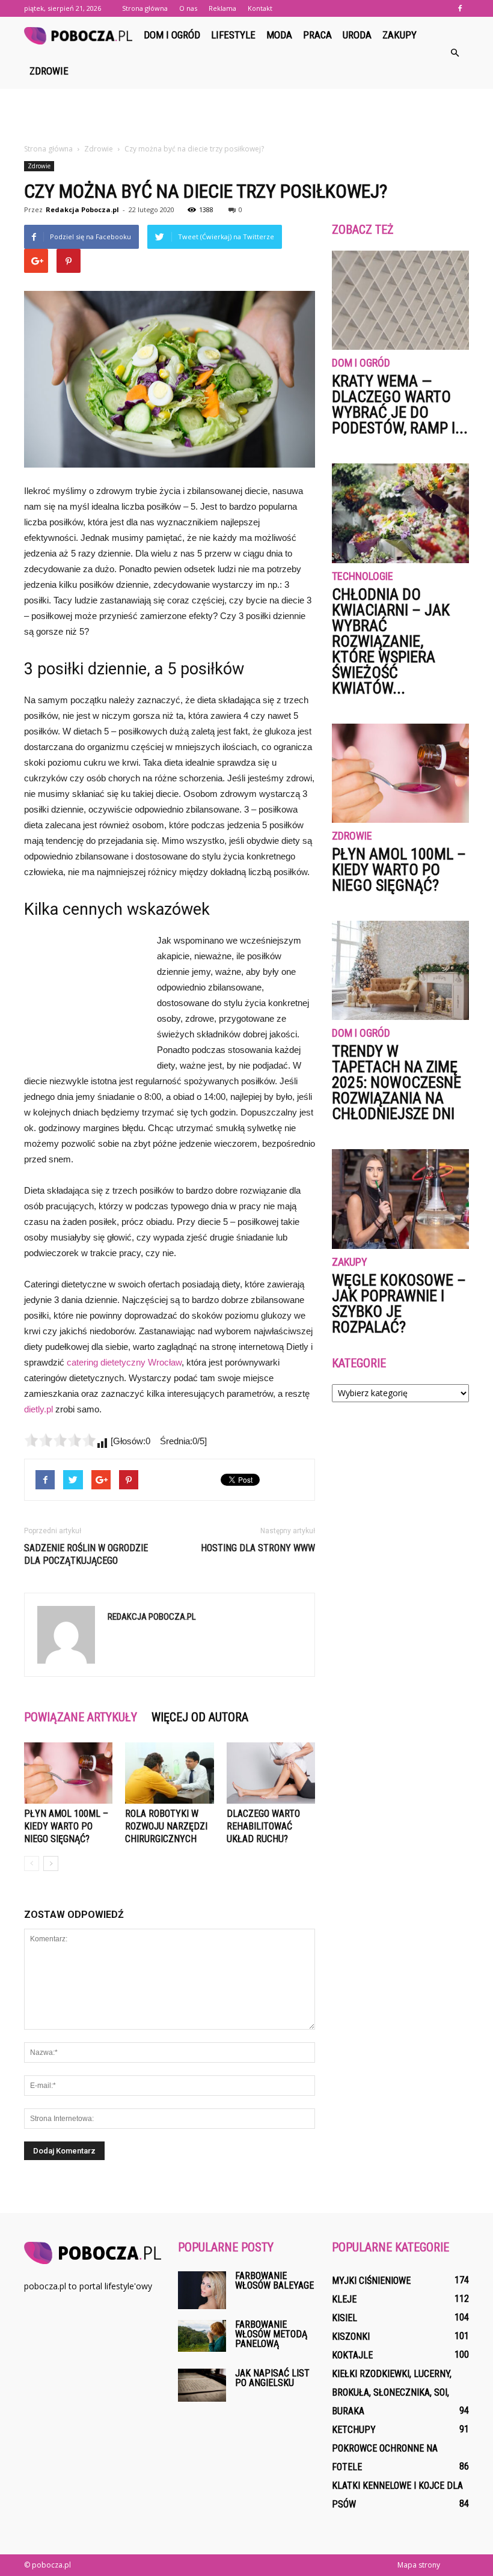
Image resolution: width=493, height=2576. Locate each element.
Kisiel (344, 2318)
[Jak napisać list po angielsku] (202, 2385)
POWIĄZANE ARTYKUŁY (81, 1717)
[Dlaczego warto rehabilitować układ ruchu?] (271, 1773)
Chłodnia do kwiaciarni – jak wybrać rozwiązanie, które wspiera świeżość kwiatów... (391, 641)
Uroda (357, 35)
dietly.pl (38, 1409)
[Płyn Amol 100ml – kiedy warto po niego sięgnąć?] (68, 1773)
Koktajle (352, 2355)
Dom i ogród (172, 35)
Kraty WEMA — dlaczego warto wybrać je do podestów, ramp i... (400, 404)
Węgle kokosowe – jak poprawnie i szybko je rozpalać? (399, 1304)
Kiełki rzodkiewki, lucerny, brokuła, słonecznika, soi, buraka (392, 2392)
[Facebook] (460, 8)
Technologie (363, 577)
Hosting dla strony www (258, 1548)
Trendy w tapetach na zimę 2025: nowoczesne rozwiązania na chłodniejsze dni (397, 1082)
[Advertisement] (246, 115)
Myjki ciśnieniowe (371, 2281)
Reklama (222, 8)
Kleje (344, 2299)
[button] (455, 53)
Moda (279, 35)
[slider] (60, 1440)
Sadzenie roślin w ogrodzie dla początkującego (86, 1554)
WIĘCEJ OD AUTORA (200, 1717)
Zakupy (400, 35)
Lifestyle (233, 35)
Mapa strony (419, 2565)
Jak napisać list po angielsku (272, 2378)
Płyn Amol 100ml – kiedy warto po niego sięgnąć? (66, 1826)
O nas (188, 8)
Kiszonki (351, 2336)
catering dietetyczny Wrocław (124, 1362)
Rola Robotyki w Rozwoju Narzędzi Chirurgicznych (166, 1826)
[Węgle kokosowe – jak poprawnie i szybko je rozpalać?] (400, 1199)
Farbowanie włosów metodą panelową (271, 2334)
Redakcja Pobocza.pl (82, 209)
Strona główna (145, 8)
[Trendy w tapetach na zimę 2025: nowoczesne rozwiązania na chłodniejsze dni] (400, 970)
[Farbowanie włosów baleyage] (202, 2290)
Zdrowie (49, 71)
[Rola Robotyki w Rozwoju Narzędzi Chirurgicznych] (169, 1773)
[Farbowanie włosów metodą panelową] (202, 2336)
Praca (317, 35)
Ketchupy (354, 2430)
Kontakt (260, 8)
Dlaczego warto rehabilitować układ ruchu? (263, 1826)
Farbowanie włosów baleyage (274, 2281)
